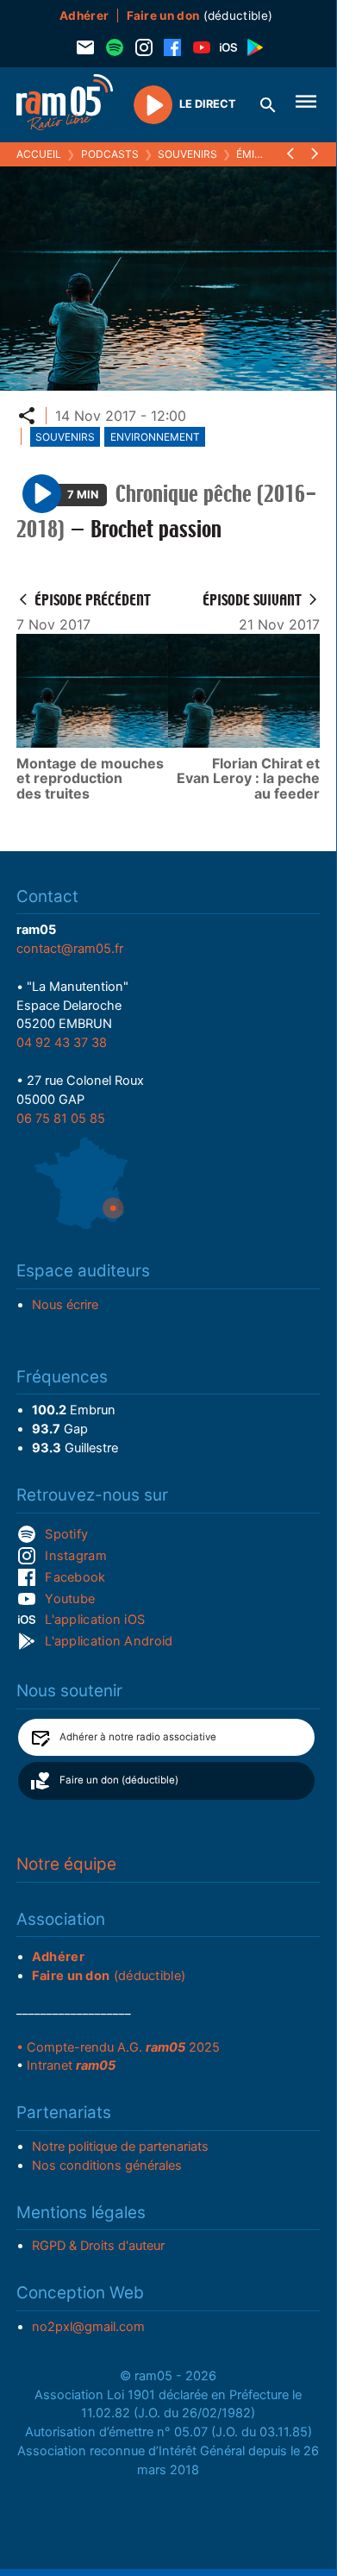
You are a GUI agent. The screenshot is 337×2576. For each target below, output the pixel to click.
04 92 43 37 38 (62, 1043)
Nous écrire (65, 1305)
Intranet (71, 2065)
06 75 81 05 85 (61, 1119)
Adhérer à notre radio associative (138, 1737)
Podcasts (110, 154)
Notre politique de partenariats (120, 2147)
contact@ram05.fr (70, 949)
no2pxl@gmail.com (88, 2327)
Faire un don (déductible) (119, 1780)
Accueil (39, 154)
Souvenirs (187, 154)
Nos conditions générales (107, 2165)
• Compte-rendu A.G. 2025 (118, 2047)
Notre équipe (66, 1864)
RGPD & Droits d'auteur (98, 2246)
